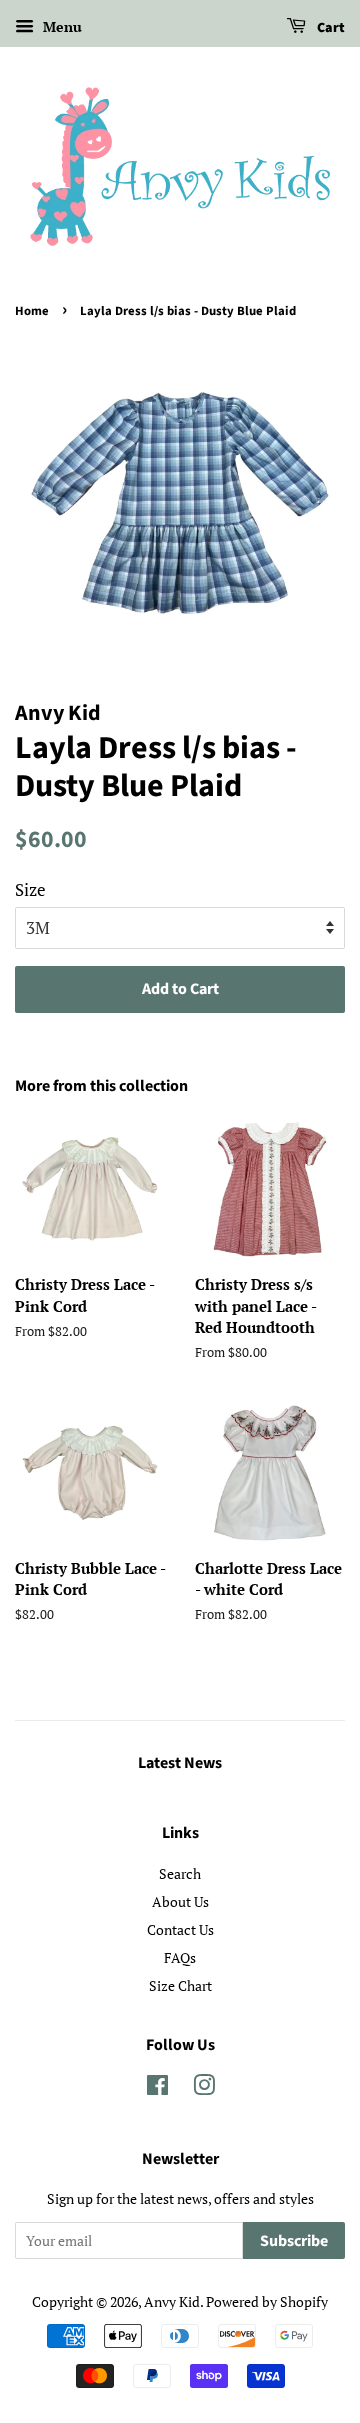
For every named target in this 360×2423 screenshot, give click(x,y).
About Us (180, 1901)
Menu (60, 26)
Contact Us (180, 1929)
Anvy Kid (172, 2301)
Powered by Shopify (267, 2301)
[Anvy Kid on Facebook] (157, 2088)
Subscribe (294, 2241)
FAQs (180, 1957)
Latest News (180, 1763)
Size (30, 889)
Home (32, 311)
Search (180, 1873)
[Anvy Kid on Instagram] (204, 2088)
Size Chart (180, 1985)
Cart (329, 28)
